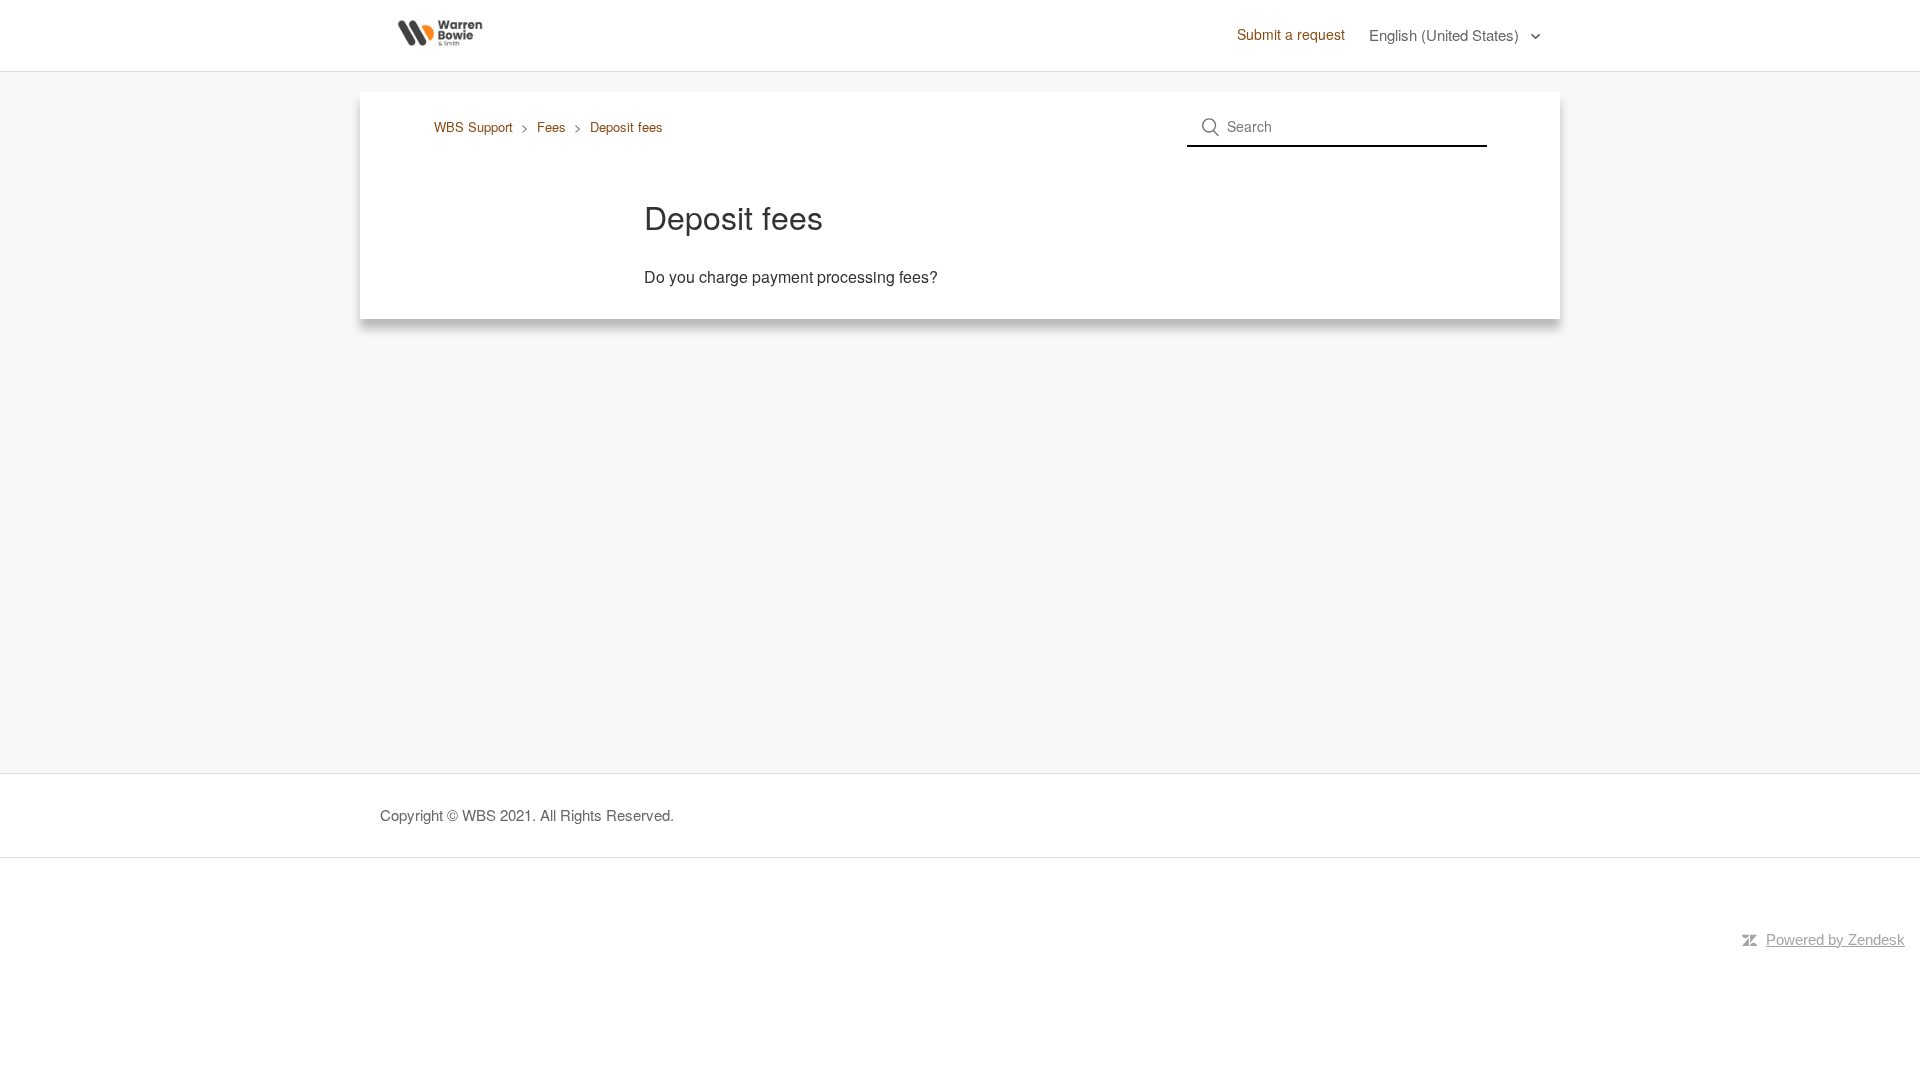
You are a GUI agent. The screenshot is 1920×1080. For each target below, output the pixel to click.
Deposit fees (626, 126)
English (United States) (1446, 34)
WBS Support (473, 126)
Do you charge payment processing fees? (791, 276)
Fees (551, 126)
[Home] (440, 56)
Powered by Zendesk (1835, 939)
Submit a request (1291, 34)
